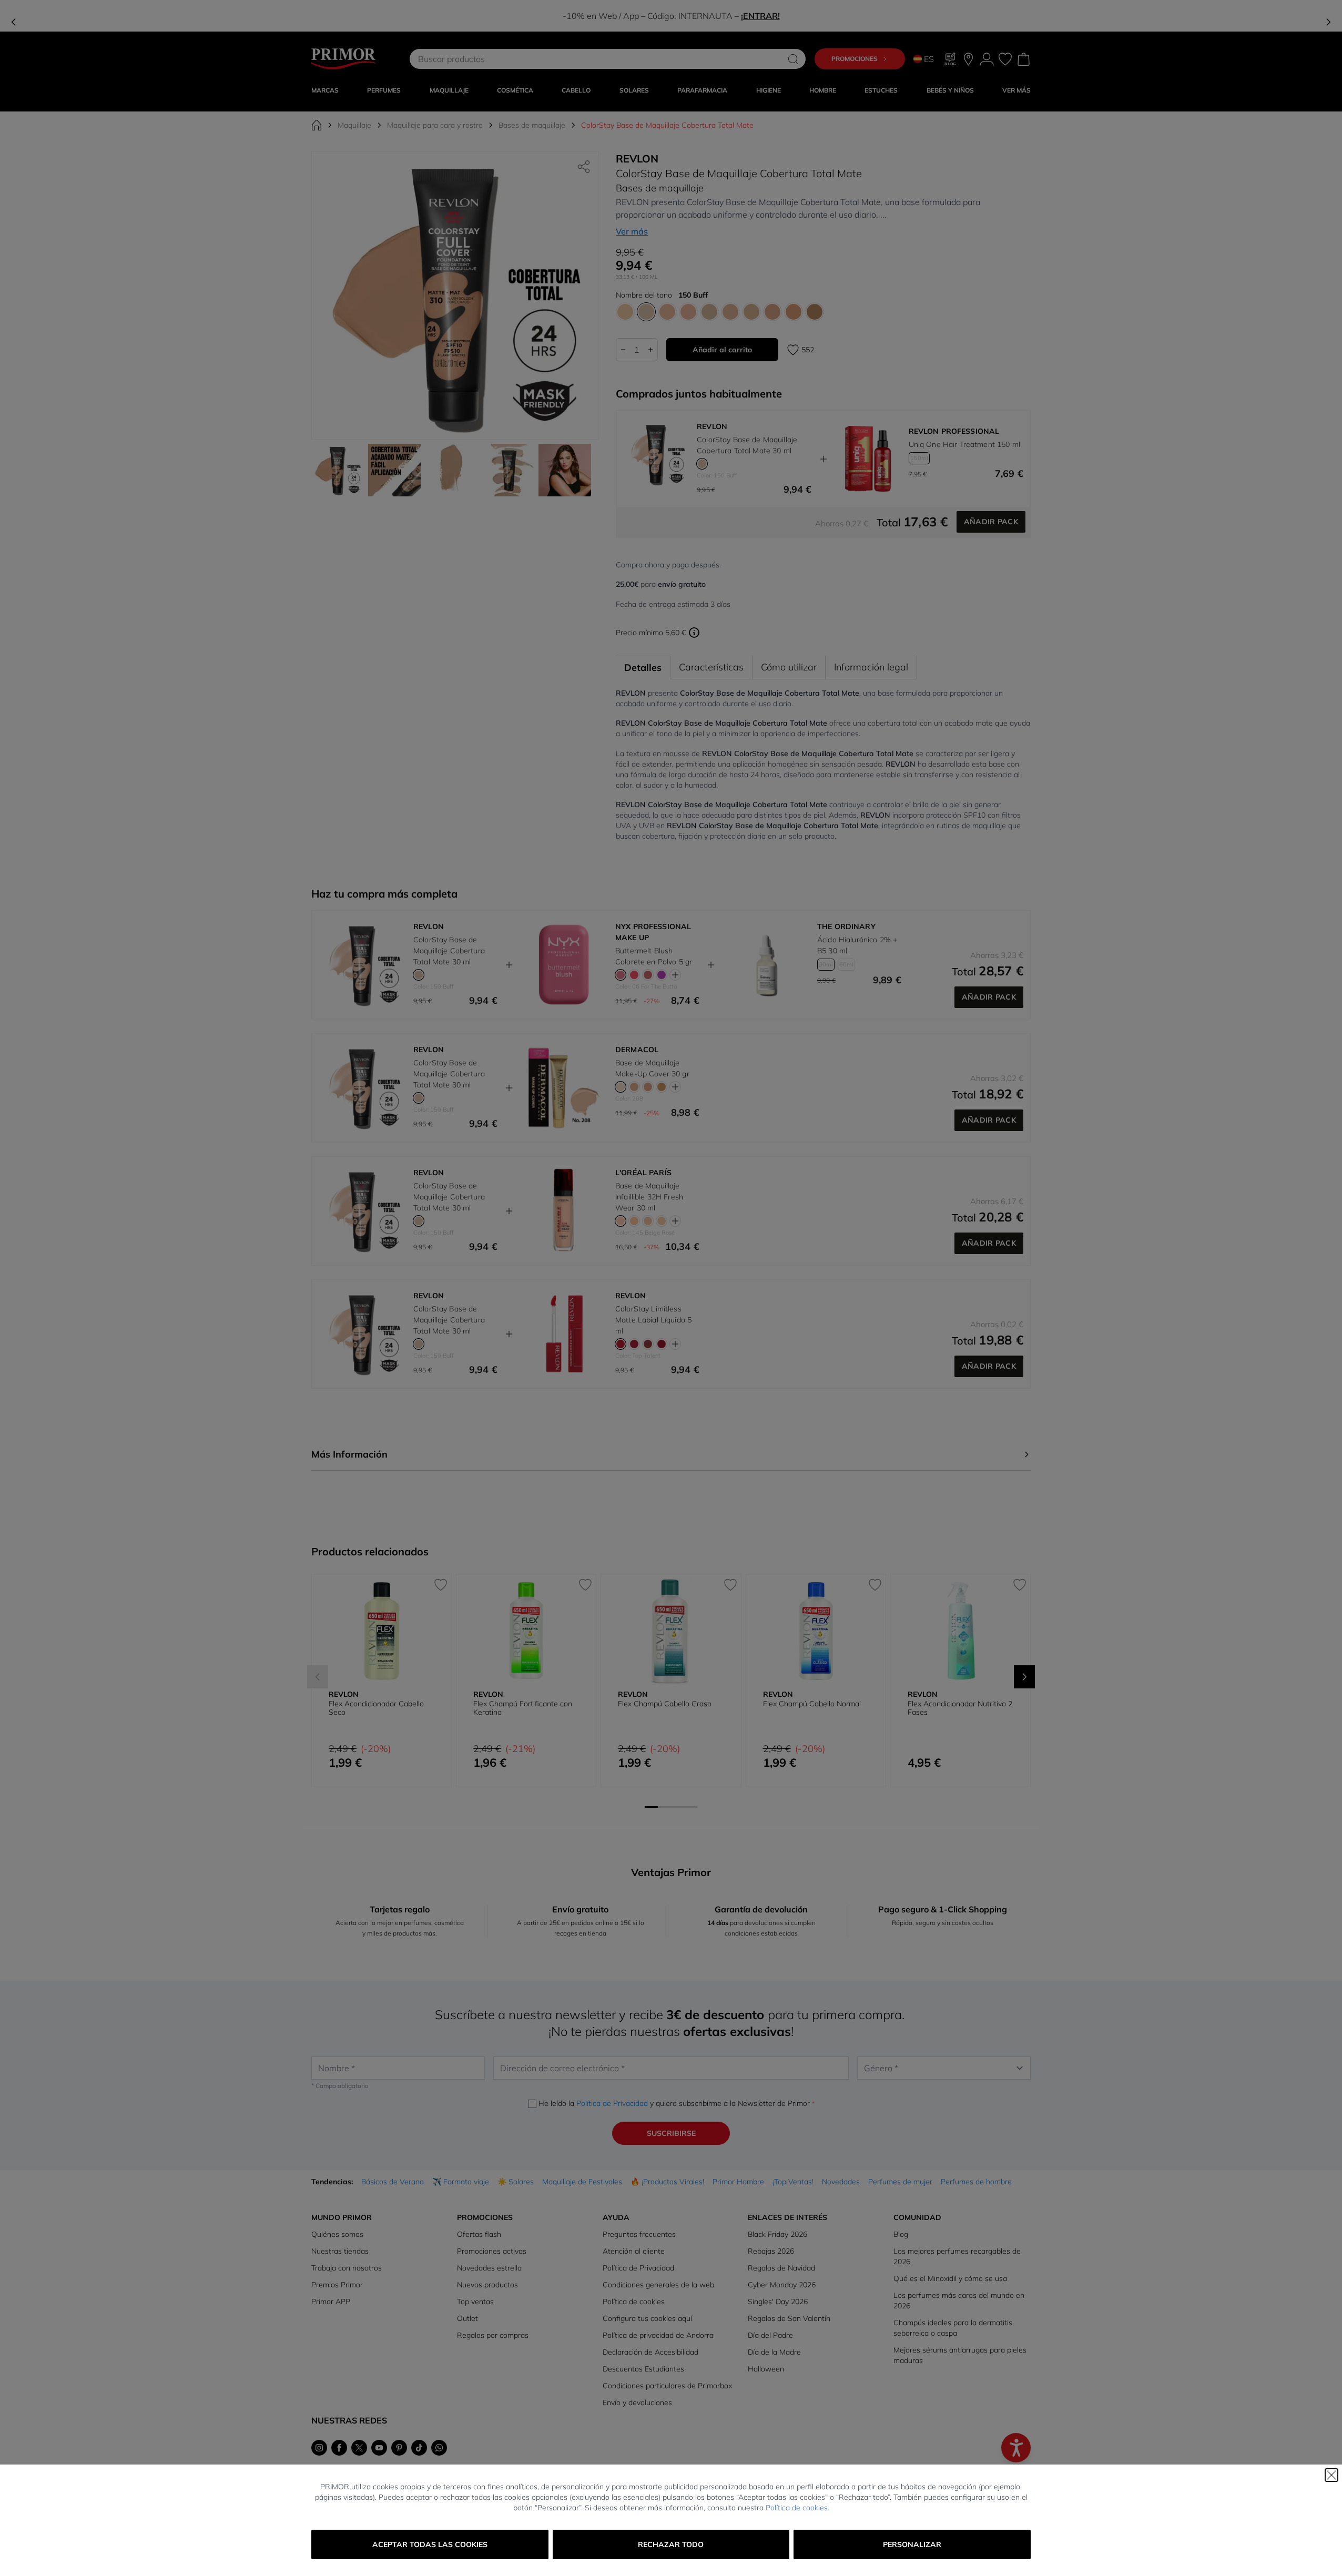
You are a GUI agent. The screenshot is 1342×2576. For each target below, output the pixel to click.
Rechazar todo (671, 2544)
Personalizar (912, 2544)
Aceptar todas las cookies (430, 2544)
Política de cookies (797, 2508)
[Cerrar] (1331, 2475)
